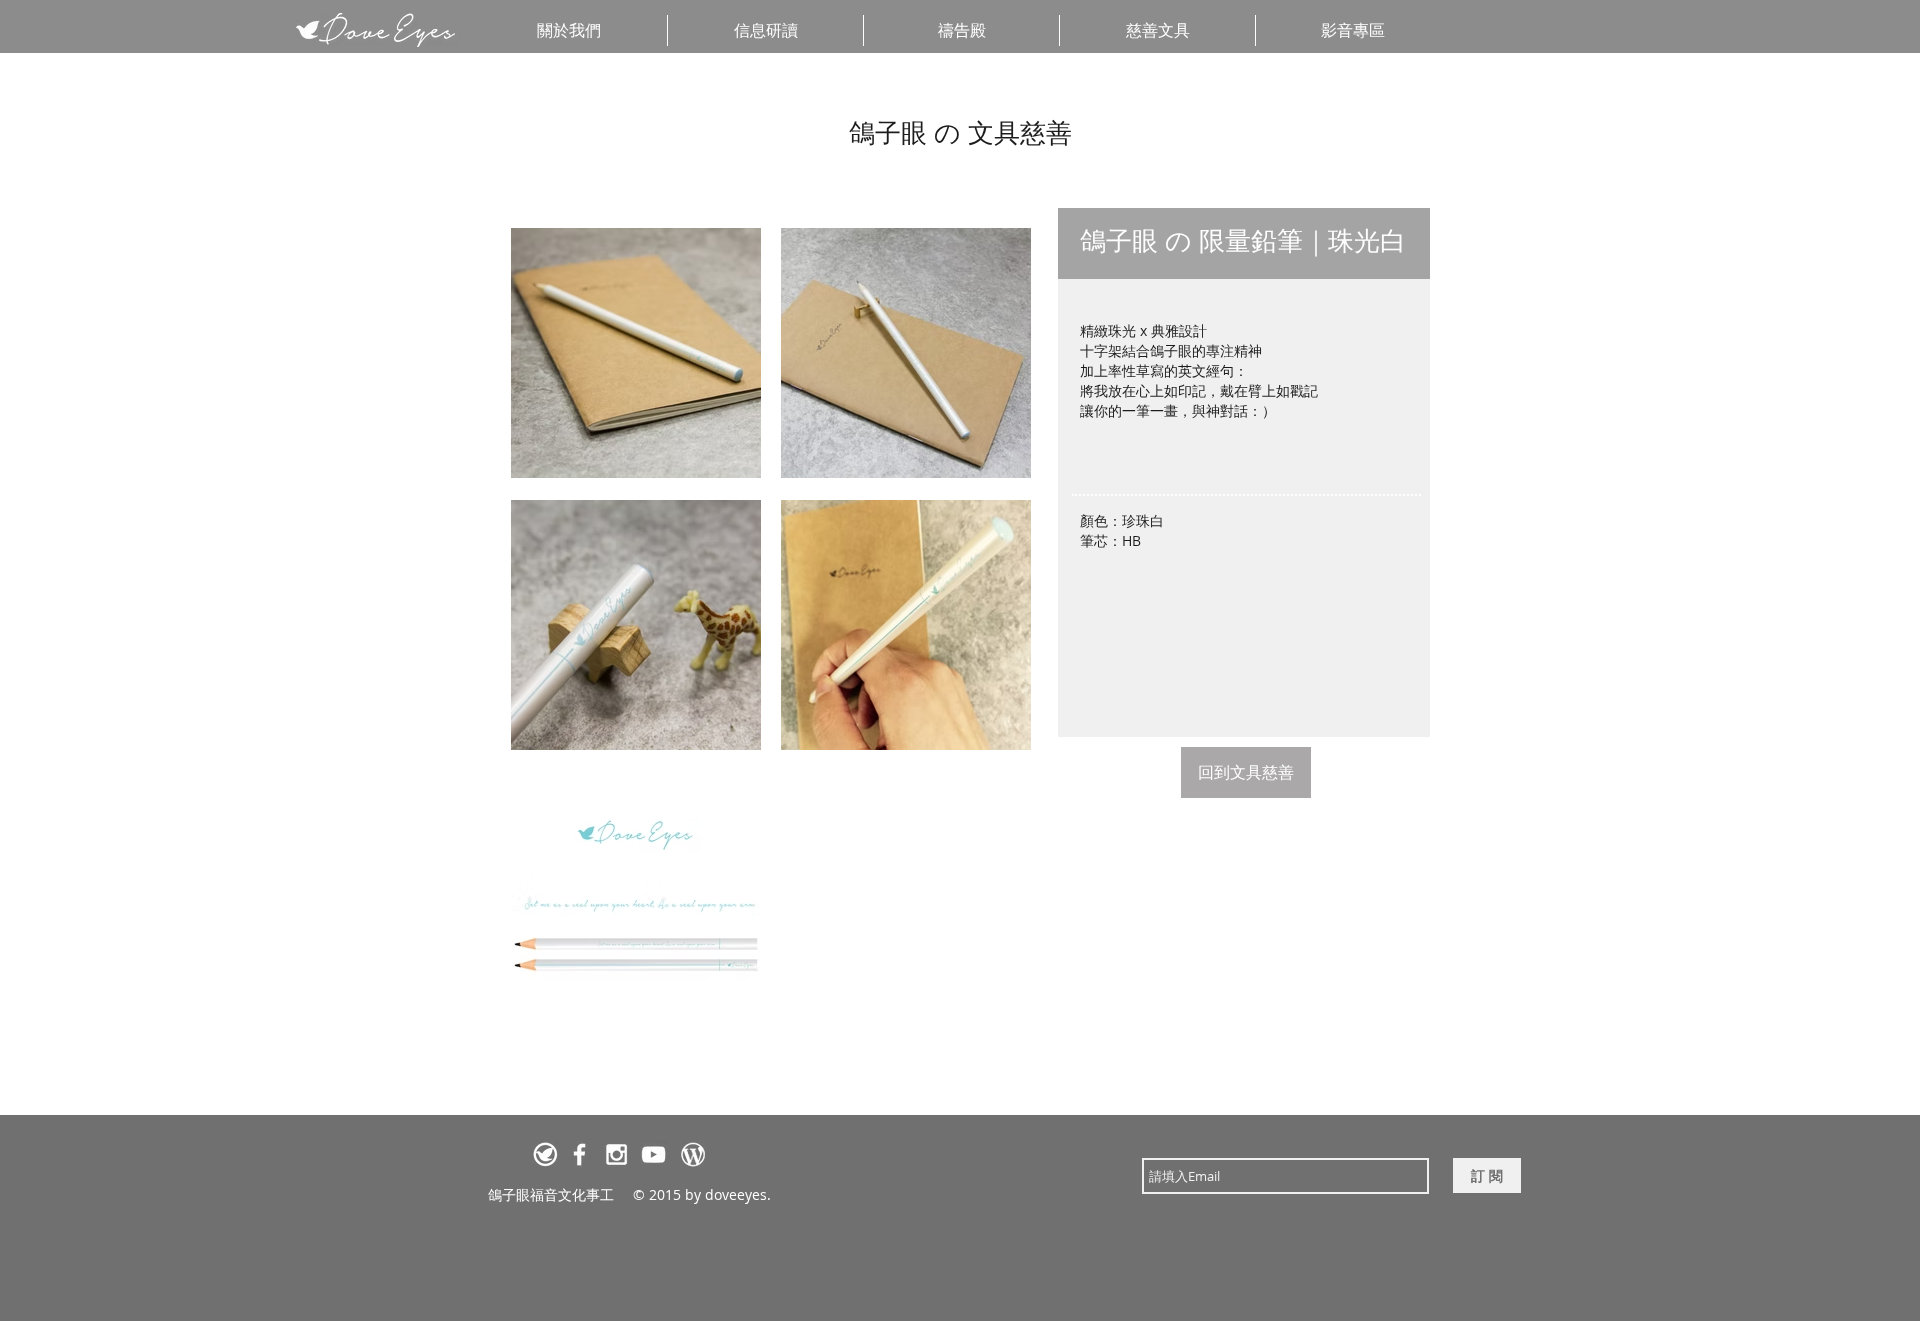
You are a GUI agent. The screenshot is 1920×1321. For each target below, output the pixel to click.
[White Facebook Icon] (579, 1154)
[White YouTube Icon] (653, 1154)
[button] (1353, 30)
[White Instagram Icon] (616, 1154)
